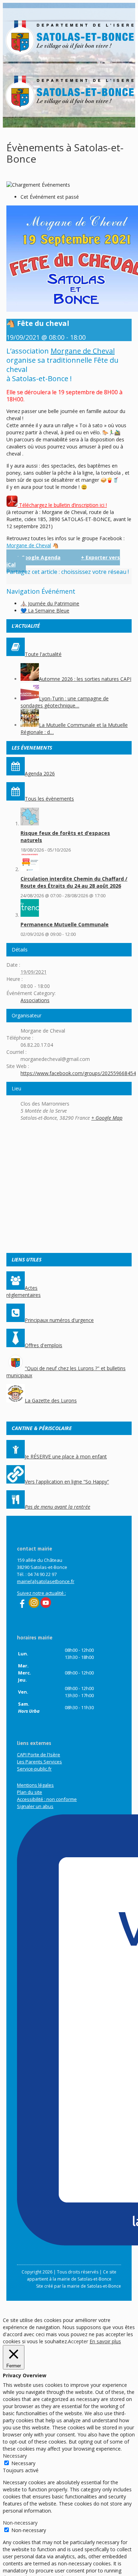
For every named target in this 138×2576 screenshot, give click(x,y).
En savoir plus (105, 2341)
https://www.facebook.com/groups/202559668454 (78, 1073)
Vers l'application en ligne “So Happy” (67, 1482)
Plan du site (30, 1792)
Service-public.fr (34, 1769)
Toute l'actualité (43, 654)
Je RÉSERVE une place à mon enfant (66, 1456)
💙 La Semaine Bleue (45, 611)
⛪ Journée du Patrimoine (50, 603)
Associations (35, 1000)
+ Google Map (107, 1118)
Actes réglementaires (24, 1291)
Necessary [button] (15, 2456)
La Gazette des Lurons (51, 1400)
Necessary (23, 2463)
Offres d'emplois (44, 1345)
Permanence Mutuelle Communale (65, 924)
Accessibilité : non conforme (47, 1799)
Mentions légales (35, 1785)
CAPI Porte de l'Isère (39, 1755)
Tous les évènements (49, 799)
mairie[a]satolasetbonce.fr (46, 1581)
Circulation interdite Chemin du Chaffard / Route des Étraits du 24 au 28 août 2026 (74, 882)
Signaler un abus (35, 1806)
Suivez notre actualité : (41, 1593)
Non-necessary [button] (20, 2523)
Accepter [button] (78, 2341)
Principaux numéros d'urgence (59, 1320)
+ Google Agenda (39, 557)
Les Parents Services (39, 1762)
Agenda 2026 (40, 773)
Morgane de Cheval (83, 351)
